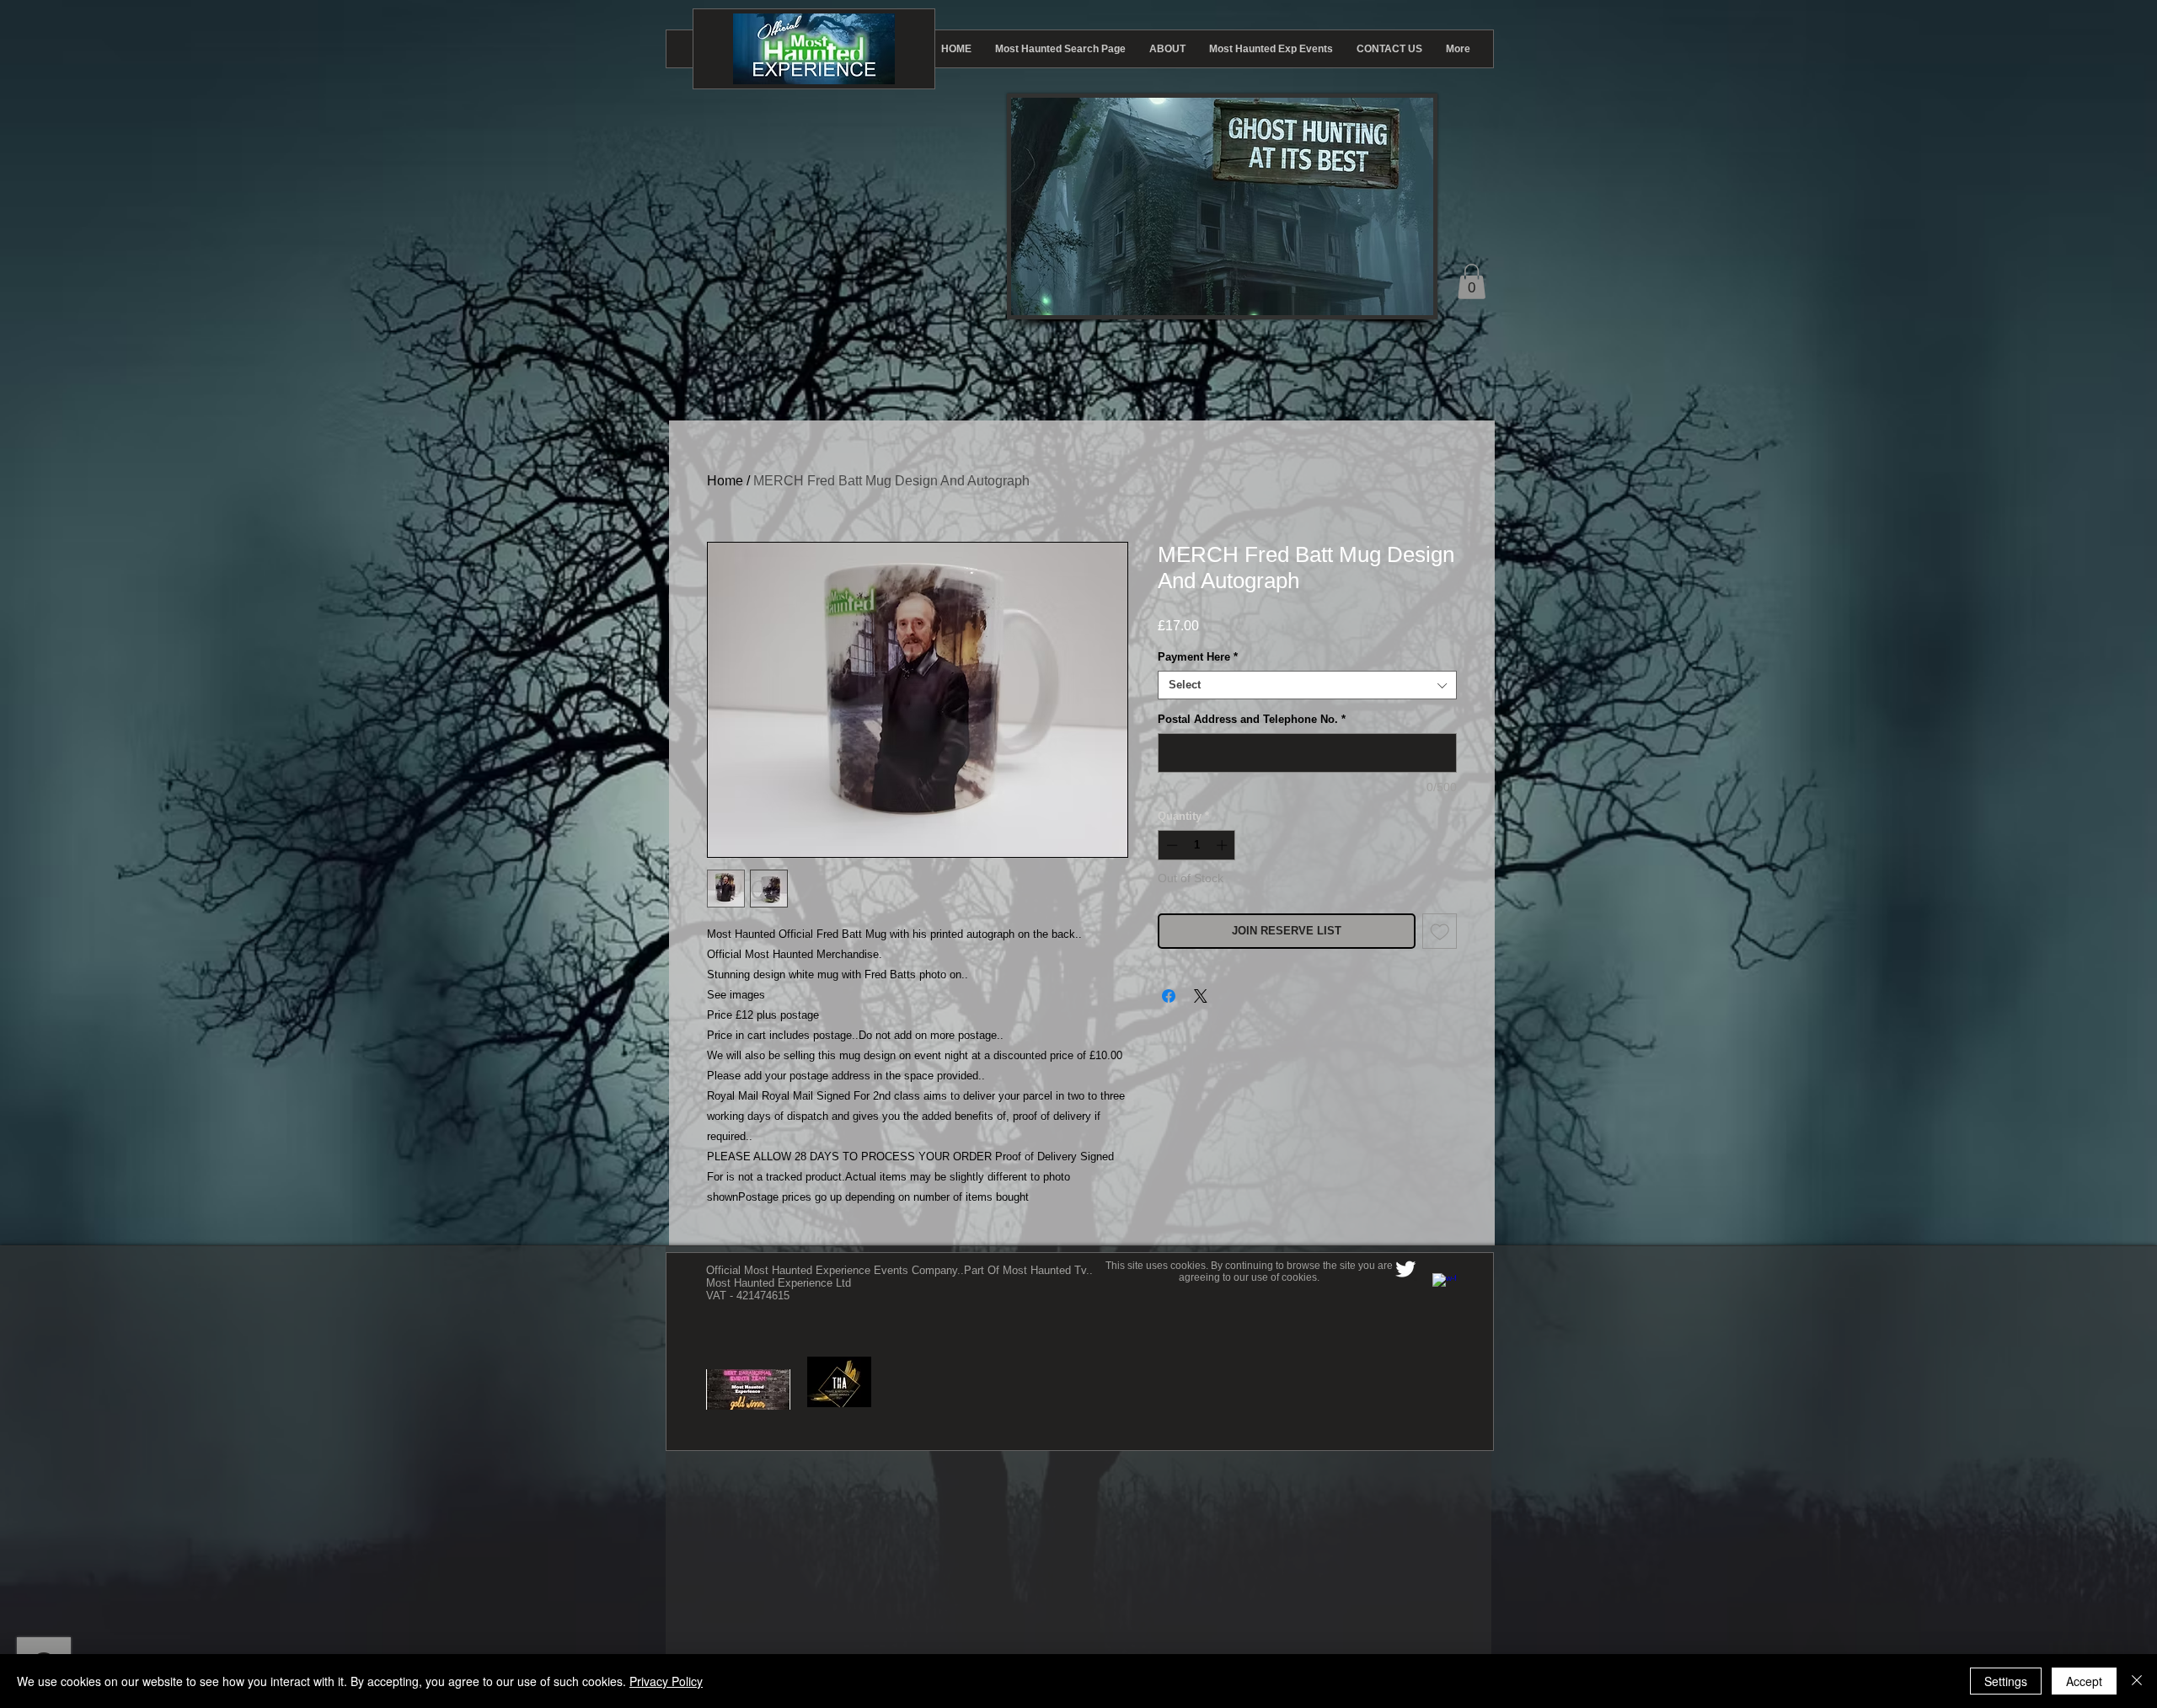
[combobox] (1307, 685)
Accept (2084, 1681)
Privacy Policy (666, 1681)
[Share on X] (1201, 996)
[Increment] (1223, 845)
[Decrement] (1170, 845)
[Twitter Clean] (1405, 1269)
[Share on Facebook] (1169, 996)
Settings (2006, 1681)
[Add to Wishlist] (1440, 931)
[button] (1472, 281)
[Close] (2137, 1681)
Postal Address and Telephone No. (1252, 719)
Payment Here (1198, 657)
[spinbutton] (1197, 845)
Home (725, 481)
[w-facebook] (1444, 1285)
